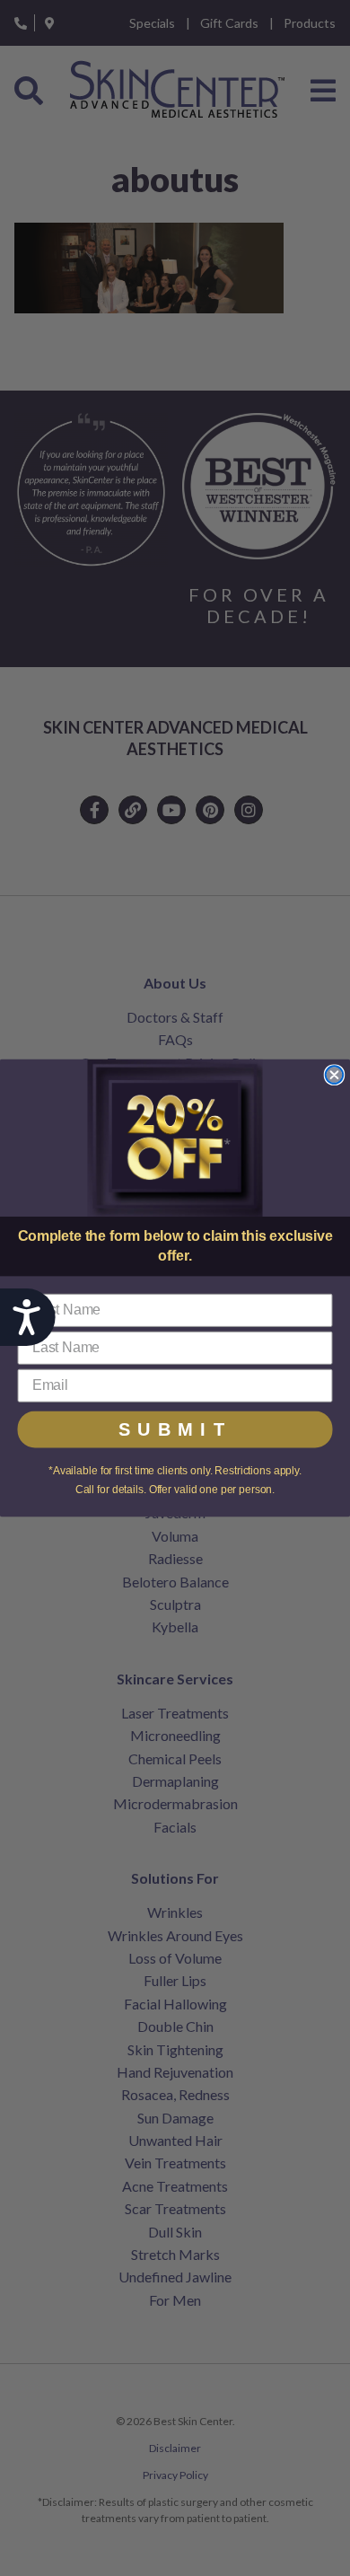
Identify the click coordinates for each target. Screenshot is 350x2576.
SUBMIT (175, 1429)
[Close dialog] (335, 1075)
